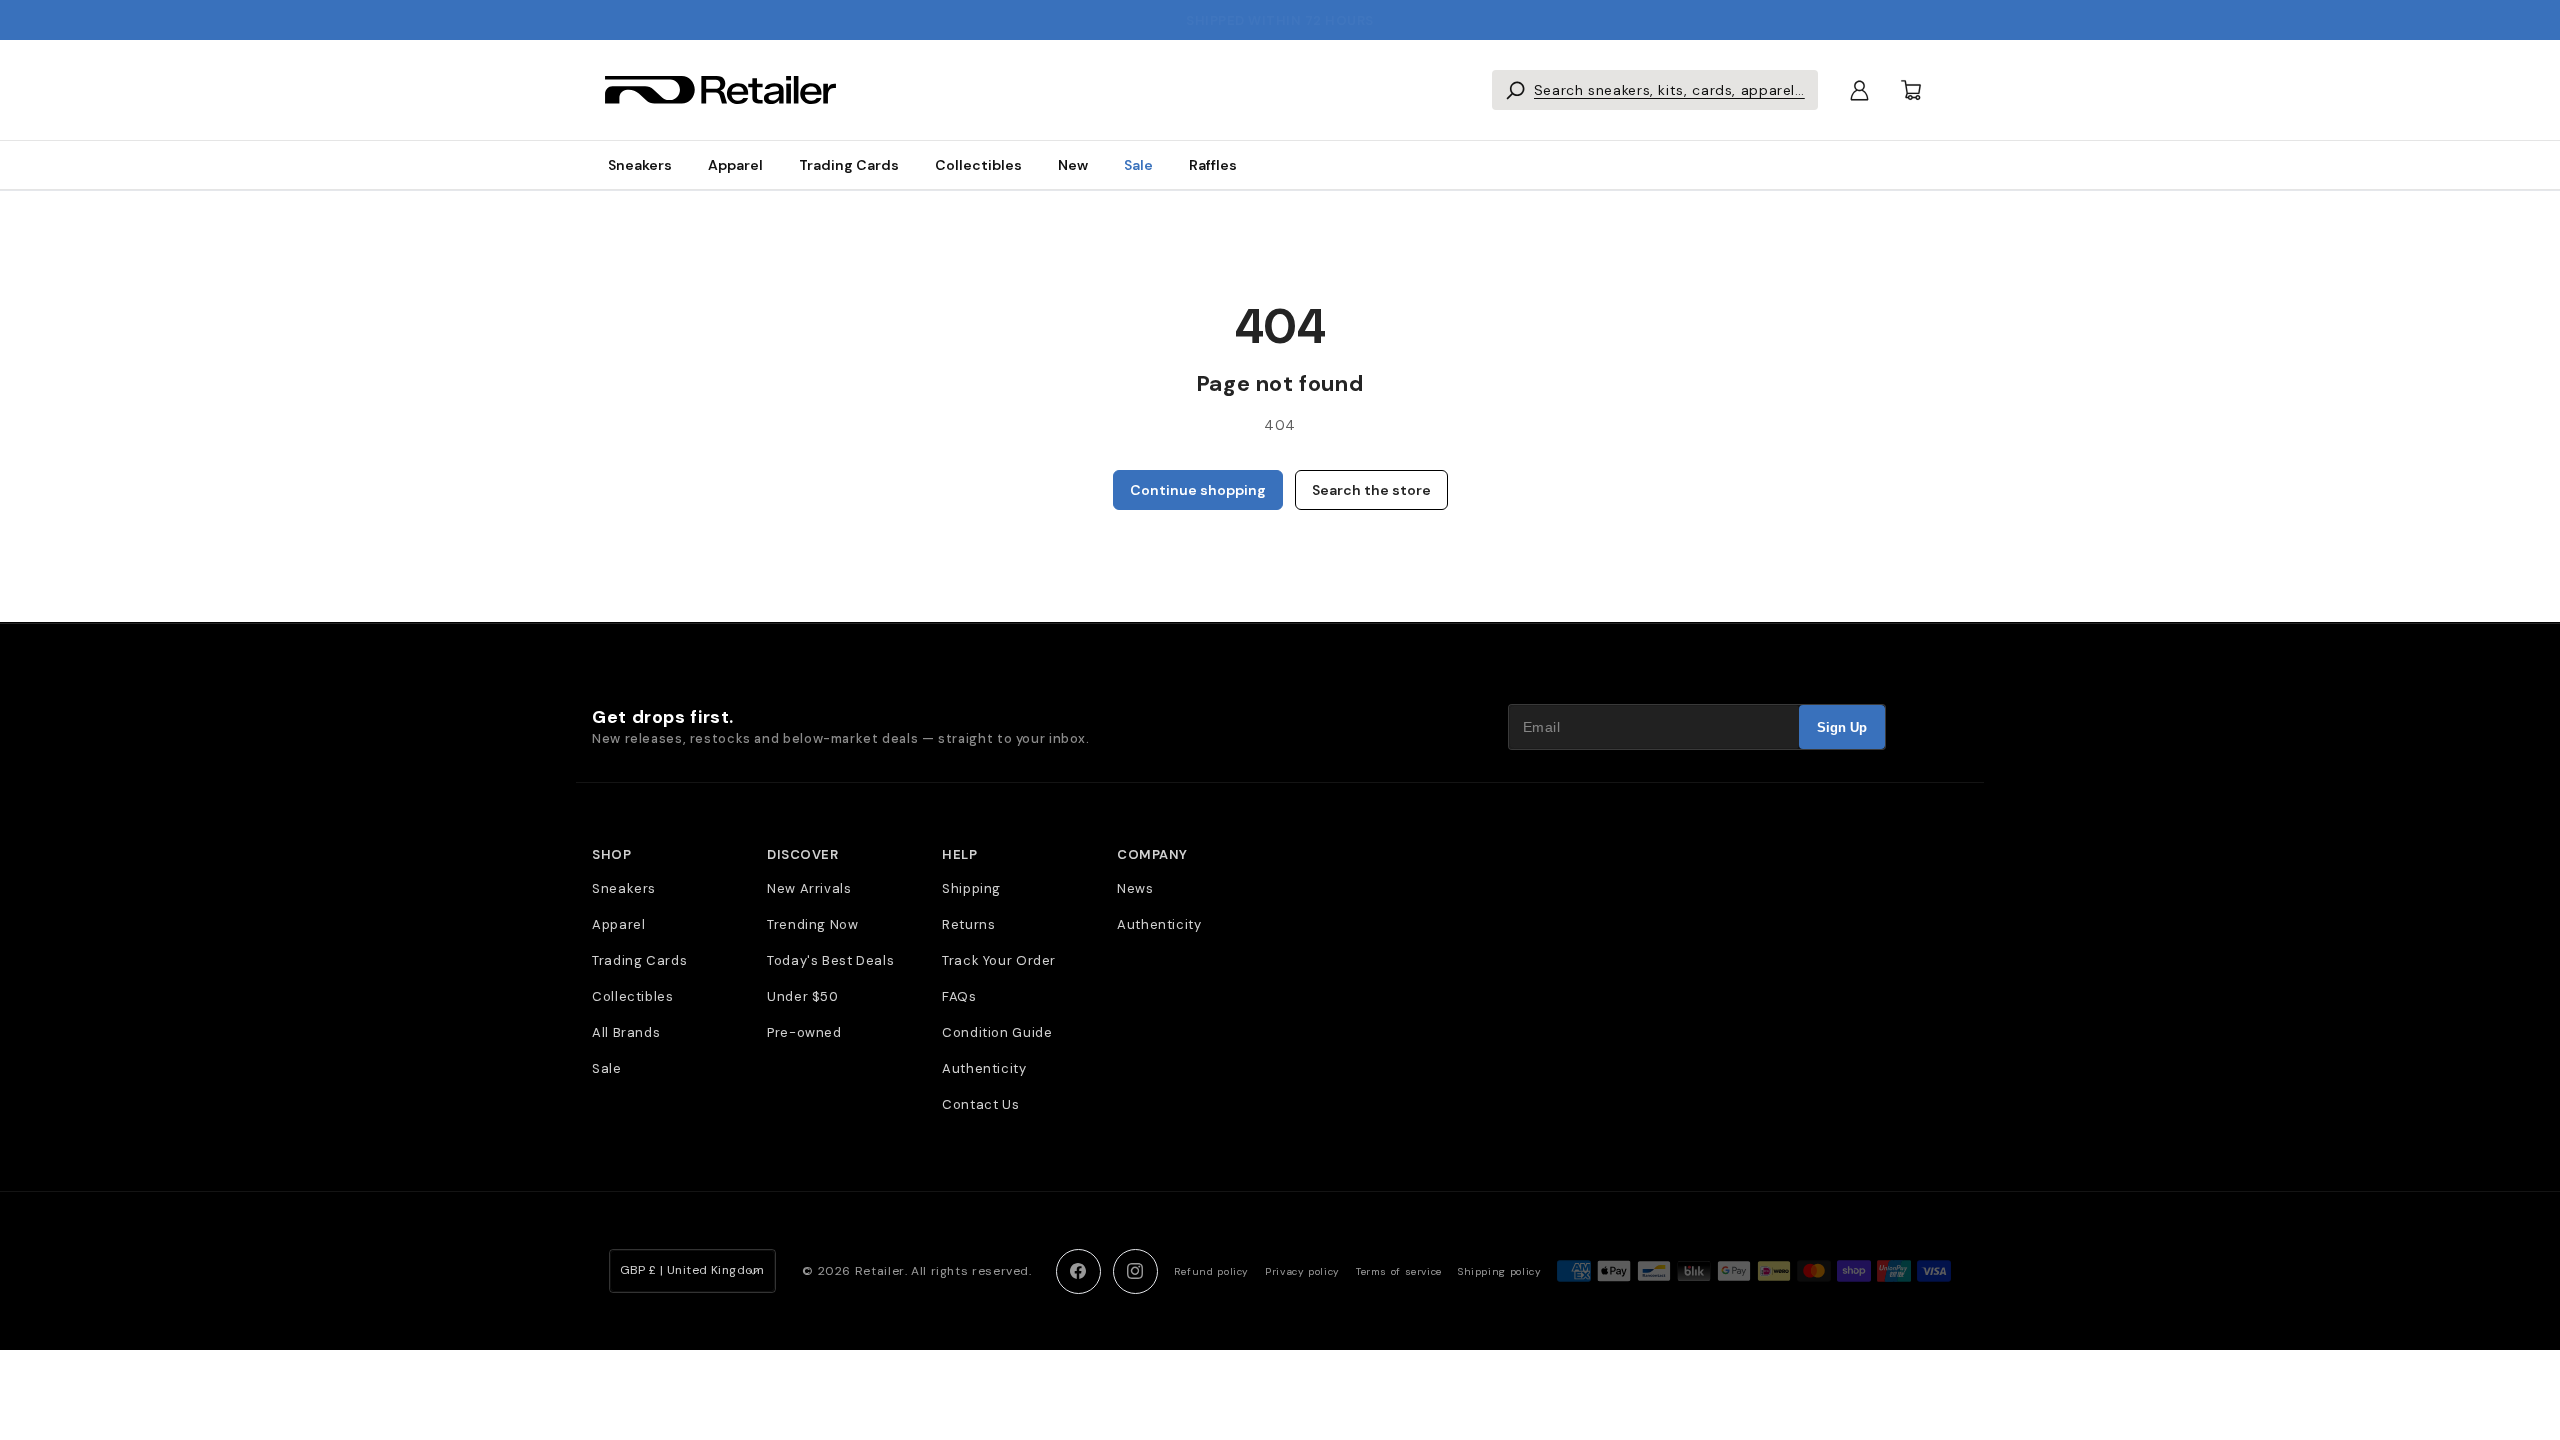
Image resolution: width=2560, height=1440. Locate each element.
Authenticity (984, 1068)
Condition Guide (997, 1032)
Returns (968, 924)
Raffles (1213, 165)
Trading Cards (849, 165)
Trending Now (813, 924)
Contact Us (980, 1104)
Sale (1138, 165)
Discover (802, 855)
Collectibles (978, 165)
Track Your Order (999, 960)
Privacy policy (1302, 1271)
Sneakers (640, 165)
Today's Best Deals (830, 960)
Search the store (1371, 490)
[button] (1655, 90)
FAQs (959, 996)
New (1073, 165)
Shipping (971, 888)
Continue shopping (1198, 490)
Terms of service (1399, 1271)
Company (1152, 855)
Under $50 (803, 996)
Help (959, 855)
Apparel (735, 165)
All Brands (626, 1032)
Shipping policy (1499, 1271)
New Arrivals (809, 888)
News (1135, 888)
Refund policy (1211, 1271)
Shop (611, 855)
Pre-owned (804, 1032)
